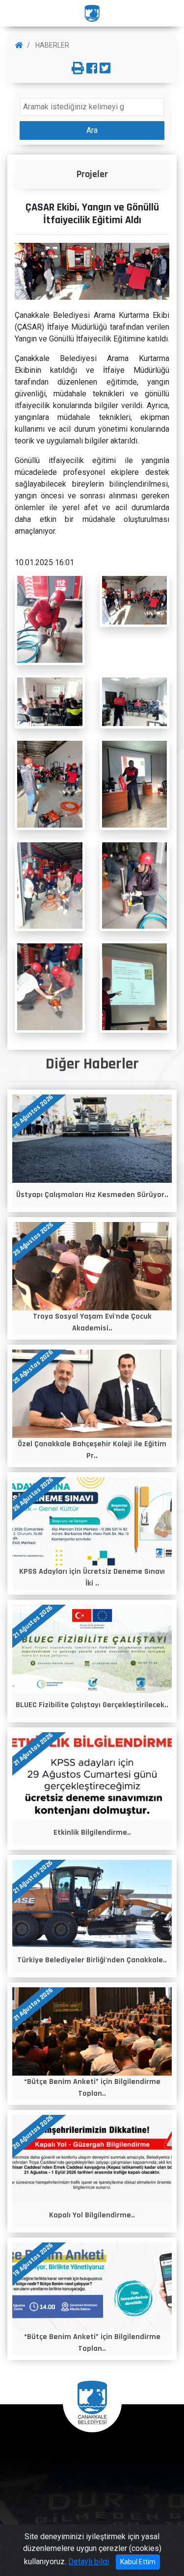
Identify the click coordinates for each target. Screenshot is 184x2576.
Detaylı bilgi (89, 2562)
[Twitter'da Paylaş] (105, 69)
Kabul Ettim (138, 2562)
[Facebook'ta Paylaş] (92, 69)
